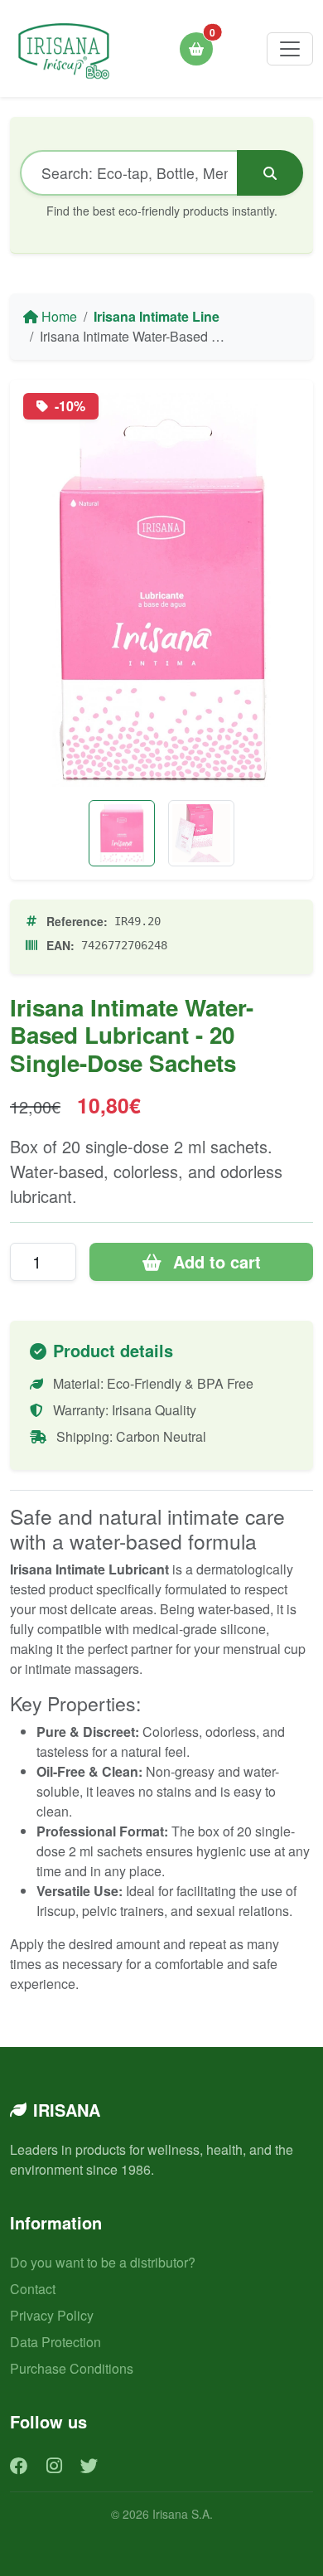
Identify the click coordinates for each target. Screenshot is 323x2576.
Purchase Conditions (72, 2368)
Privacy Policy (52, 2315)
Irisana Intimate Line (157, 316)
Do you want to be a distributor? (103, 2262)
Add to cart (215, 1261)
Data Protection (55, 2342)
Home (58, 316)
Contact (33, 2289)
